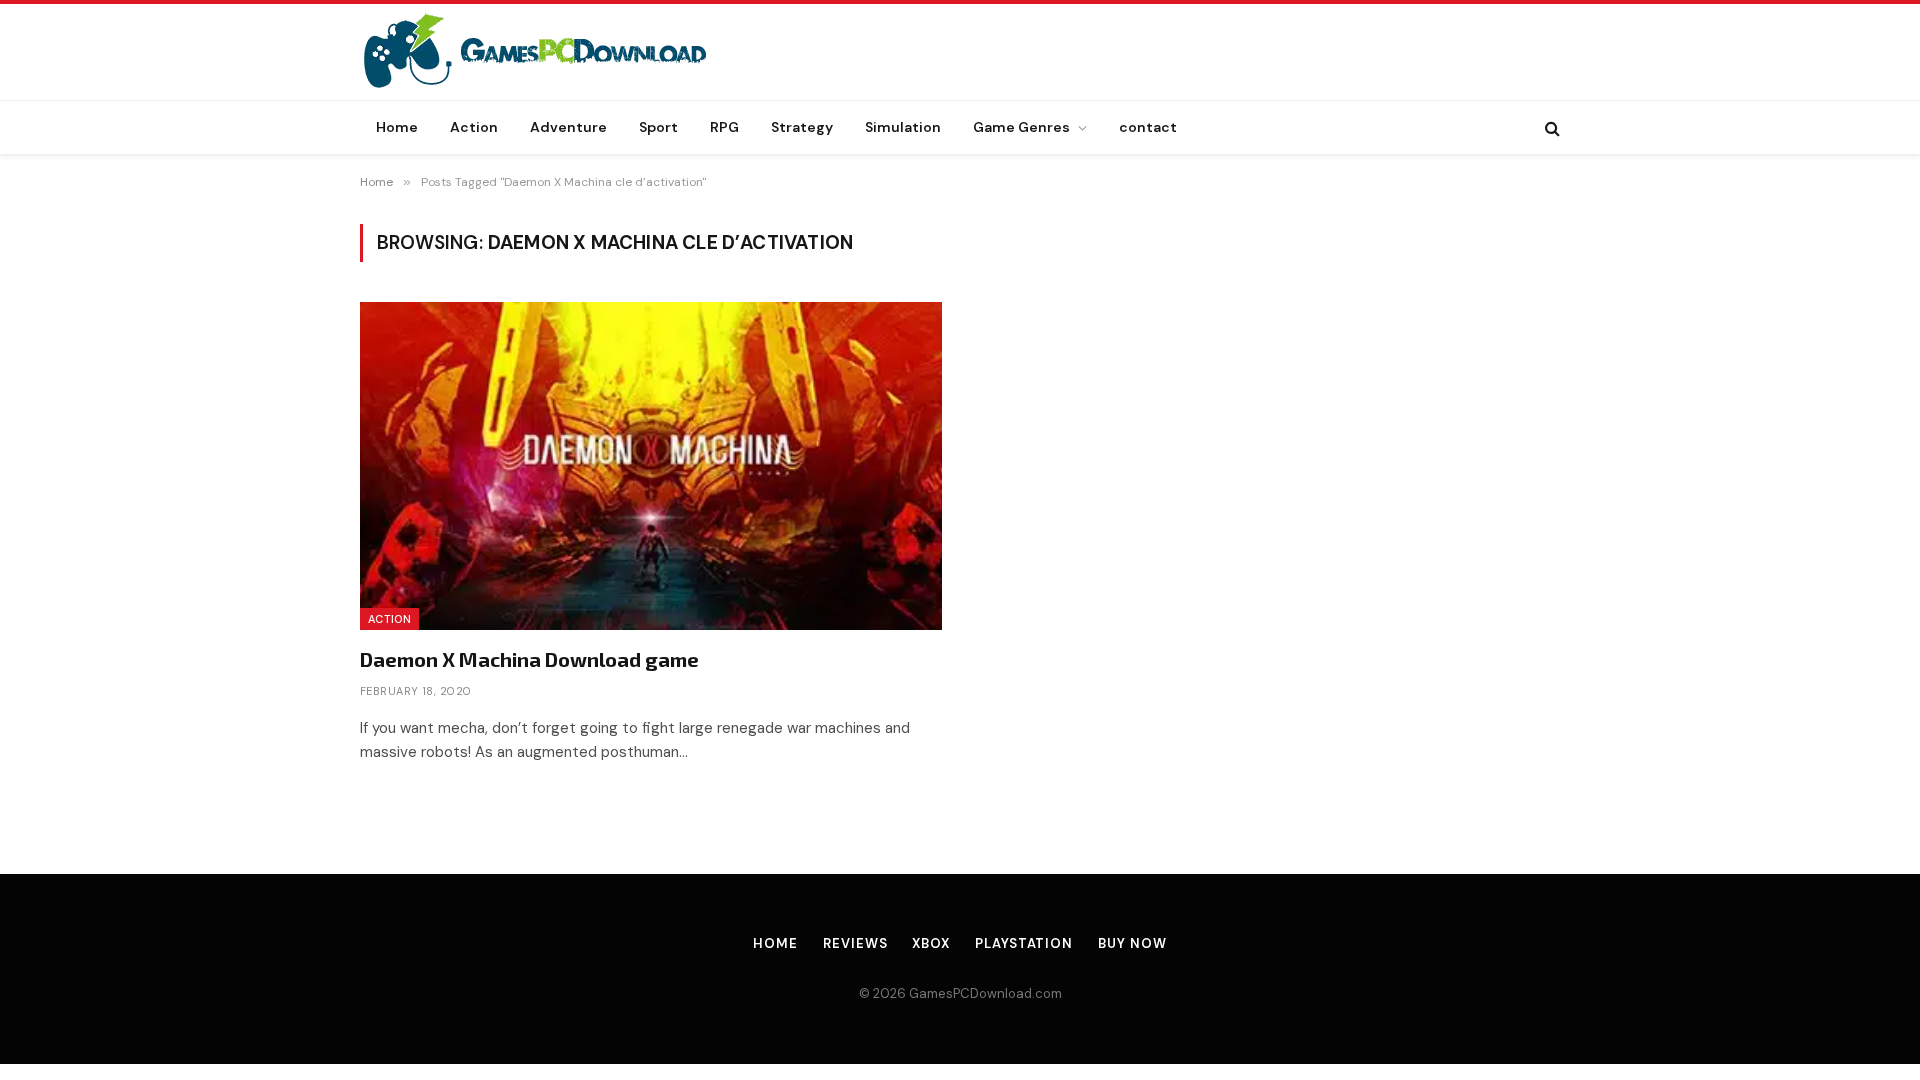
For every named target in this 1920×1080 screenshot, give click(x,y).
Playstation (1024, 943)
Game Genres (1021, 127)
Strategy (802, 127)
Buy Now (1132, 943)
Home (397, 127)
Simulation (903, 127)
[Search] (1550, 127)
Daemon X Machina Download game (529, 659)
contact (1148, 127)
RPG (724, 127)
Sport (658, 127)
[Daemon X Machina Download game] (651, 465)
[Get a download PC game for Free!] (556, 52)
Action (474, 127)
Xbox (931, 943)
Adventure (568, 127)
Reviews (855, 943)
